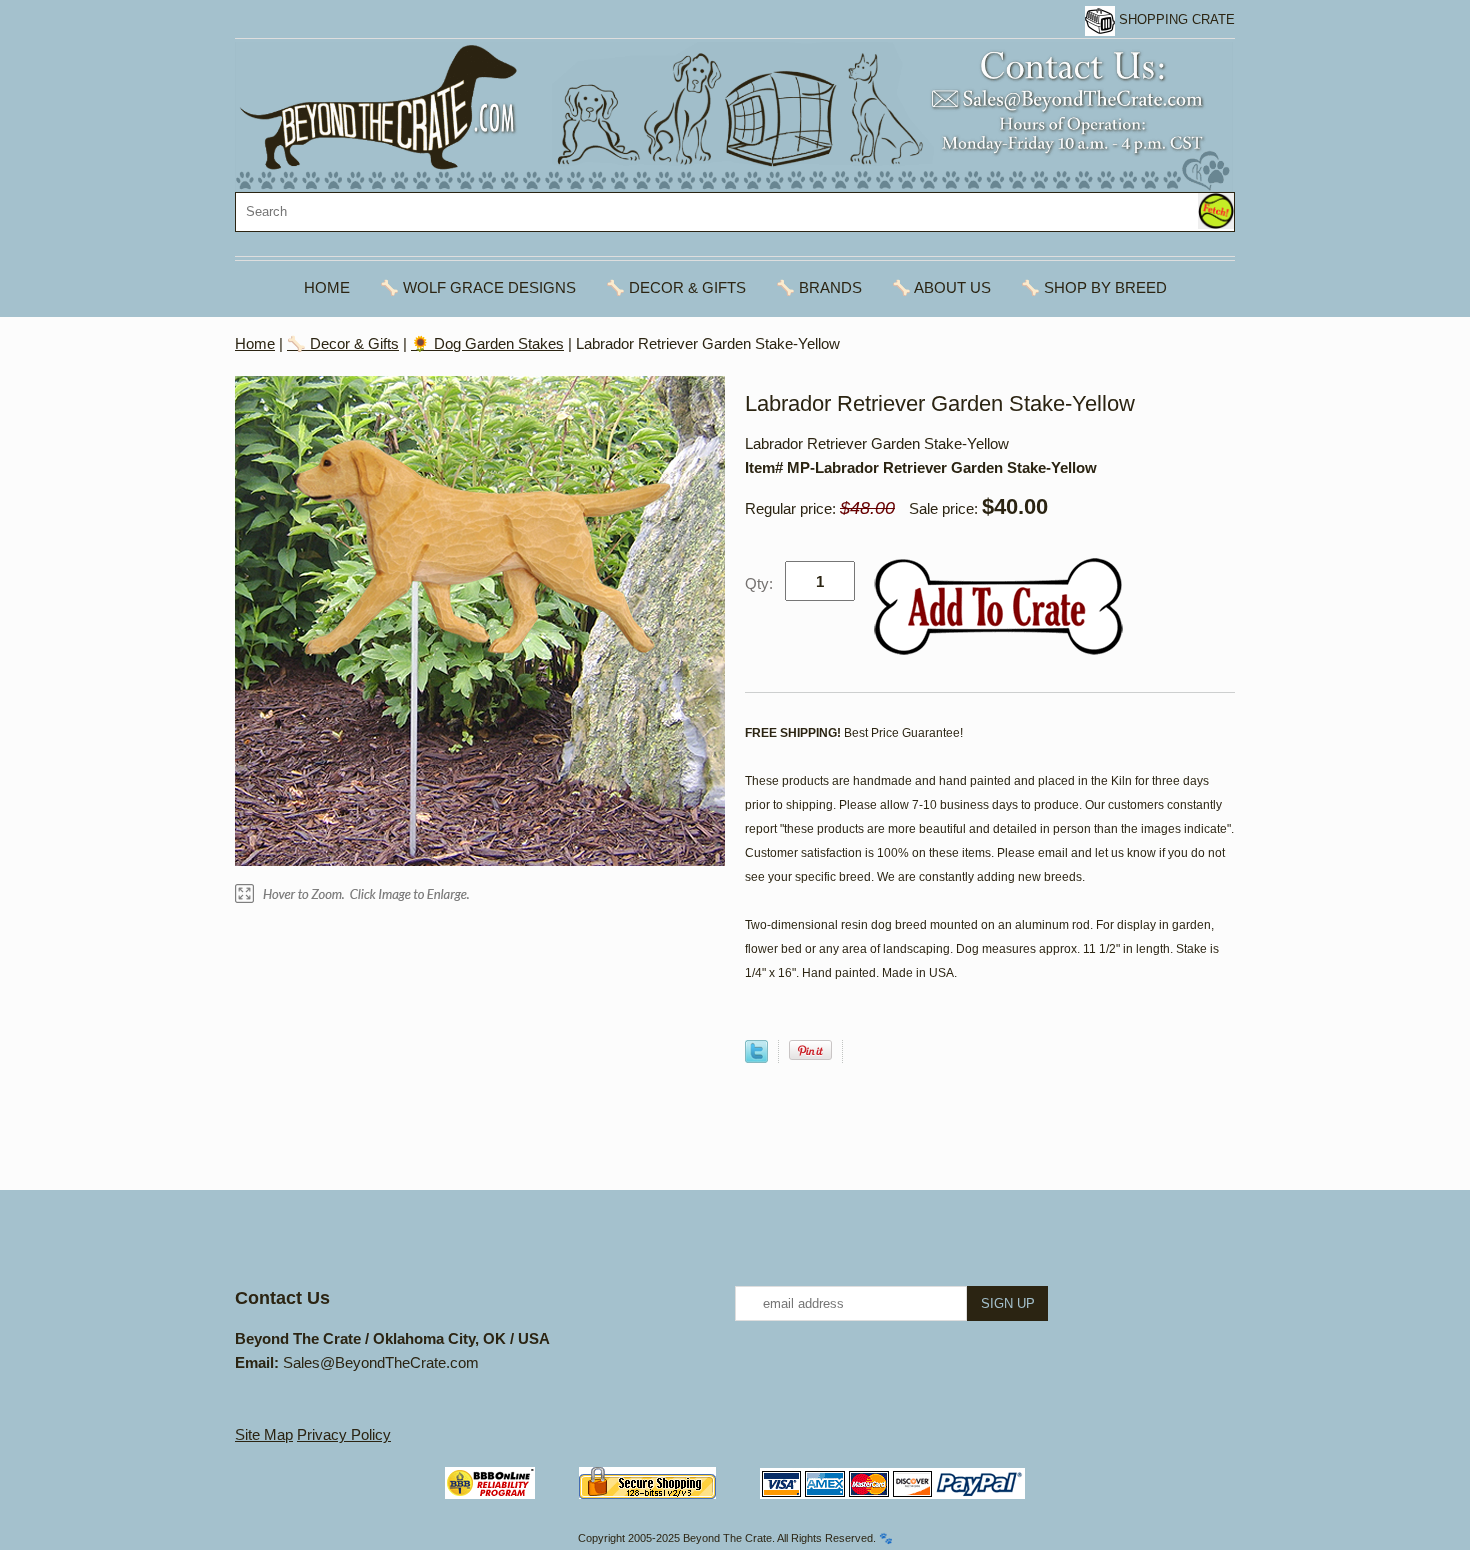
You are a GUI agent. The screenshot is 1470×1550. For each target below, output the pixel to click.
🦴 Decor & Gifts (676, 287)
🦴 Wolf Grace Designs (478, 287)
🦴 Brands (819, 287)
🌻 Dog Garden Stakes (487, 343)
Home (327, 287)
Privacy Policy (344, 1434)
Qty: (759, 583)
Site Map (264, 1434)
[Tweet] (756, 1057)
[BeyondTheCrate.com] (734, 115)
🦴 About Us (941, 287)
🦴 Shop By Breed (1094, 287)
